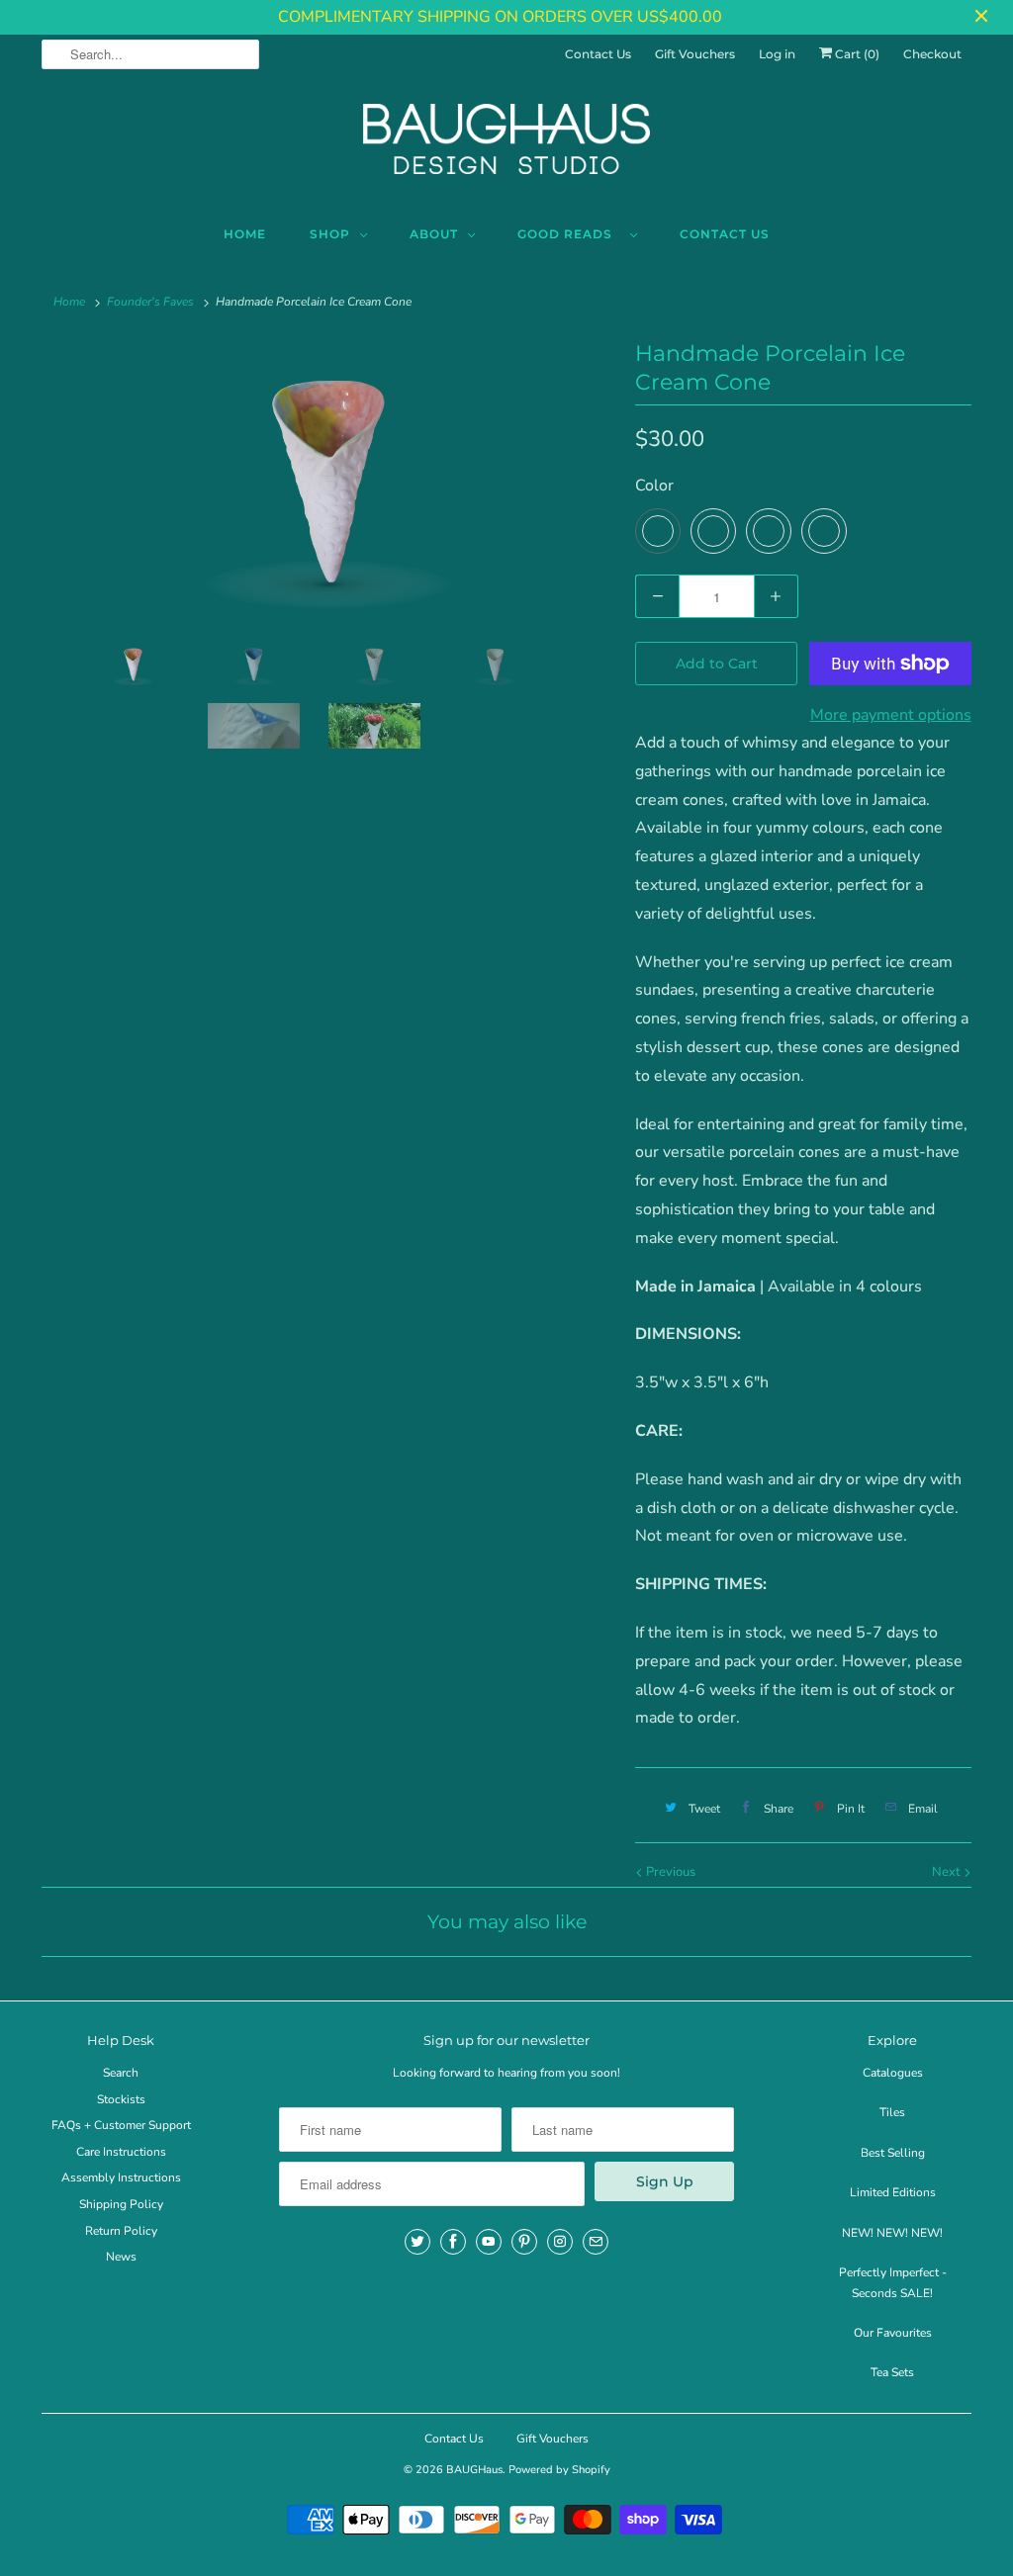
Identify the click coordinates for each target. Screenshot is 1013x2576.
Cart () (856, 54)
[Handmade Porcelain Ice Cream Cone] (328, 484)
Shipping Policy (121, 2204)
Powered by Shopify (559, 2470)
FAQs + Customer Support (121, 2125)
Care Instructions (121, 2152)
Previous (669, 1872)
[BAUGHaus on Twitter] (417, 2242)
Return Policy (121, 2231)
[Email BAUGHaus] (596, 2242)
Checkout (932, 54)
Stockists (121, 2099)
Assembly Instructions (121, 2177)
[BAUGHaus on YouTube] (489, 2242)
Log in (777, 54)
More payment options (891, 715)
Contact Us (598, 54)
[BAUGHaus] (506, 147)
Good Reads (569, 234)
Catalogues (893, 2073)
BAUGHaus (474, 2470)
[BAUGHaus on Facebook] (453, 2242)
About (434, 234)
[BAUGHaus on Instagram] (560, 2242)
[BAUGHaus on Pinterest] (524, 2242)
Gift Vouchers (695, 54)
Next (948, 1872)
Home (245, 234)
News (121, 2257)
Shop (330, 234)
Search (121, 2073)
